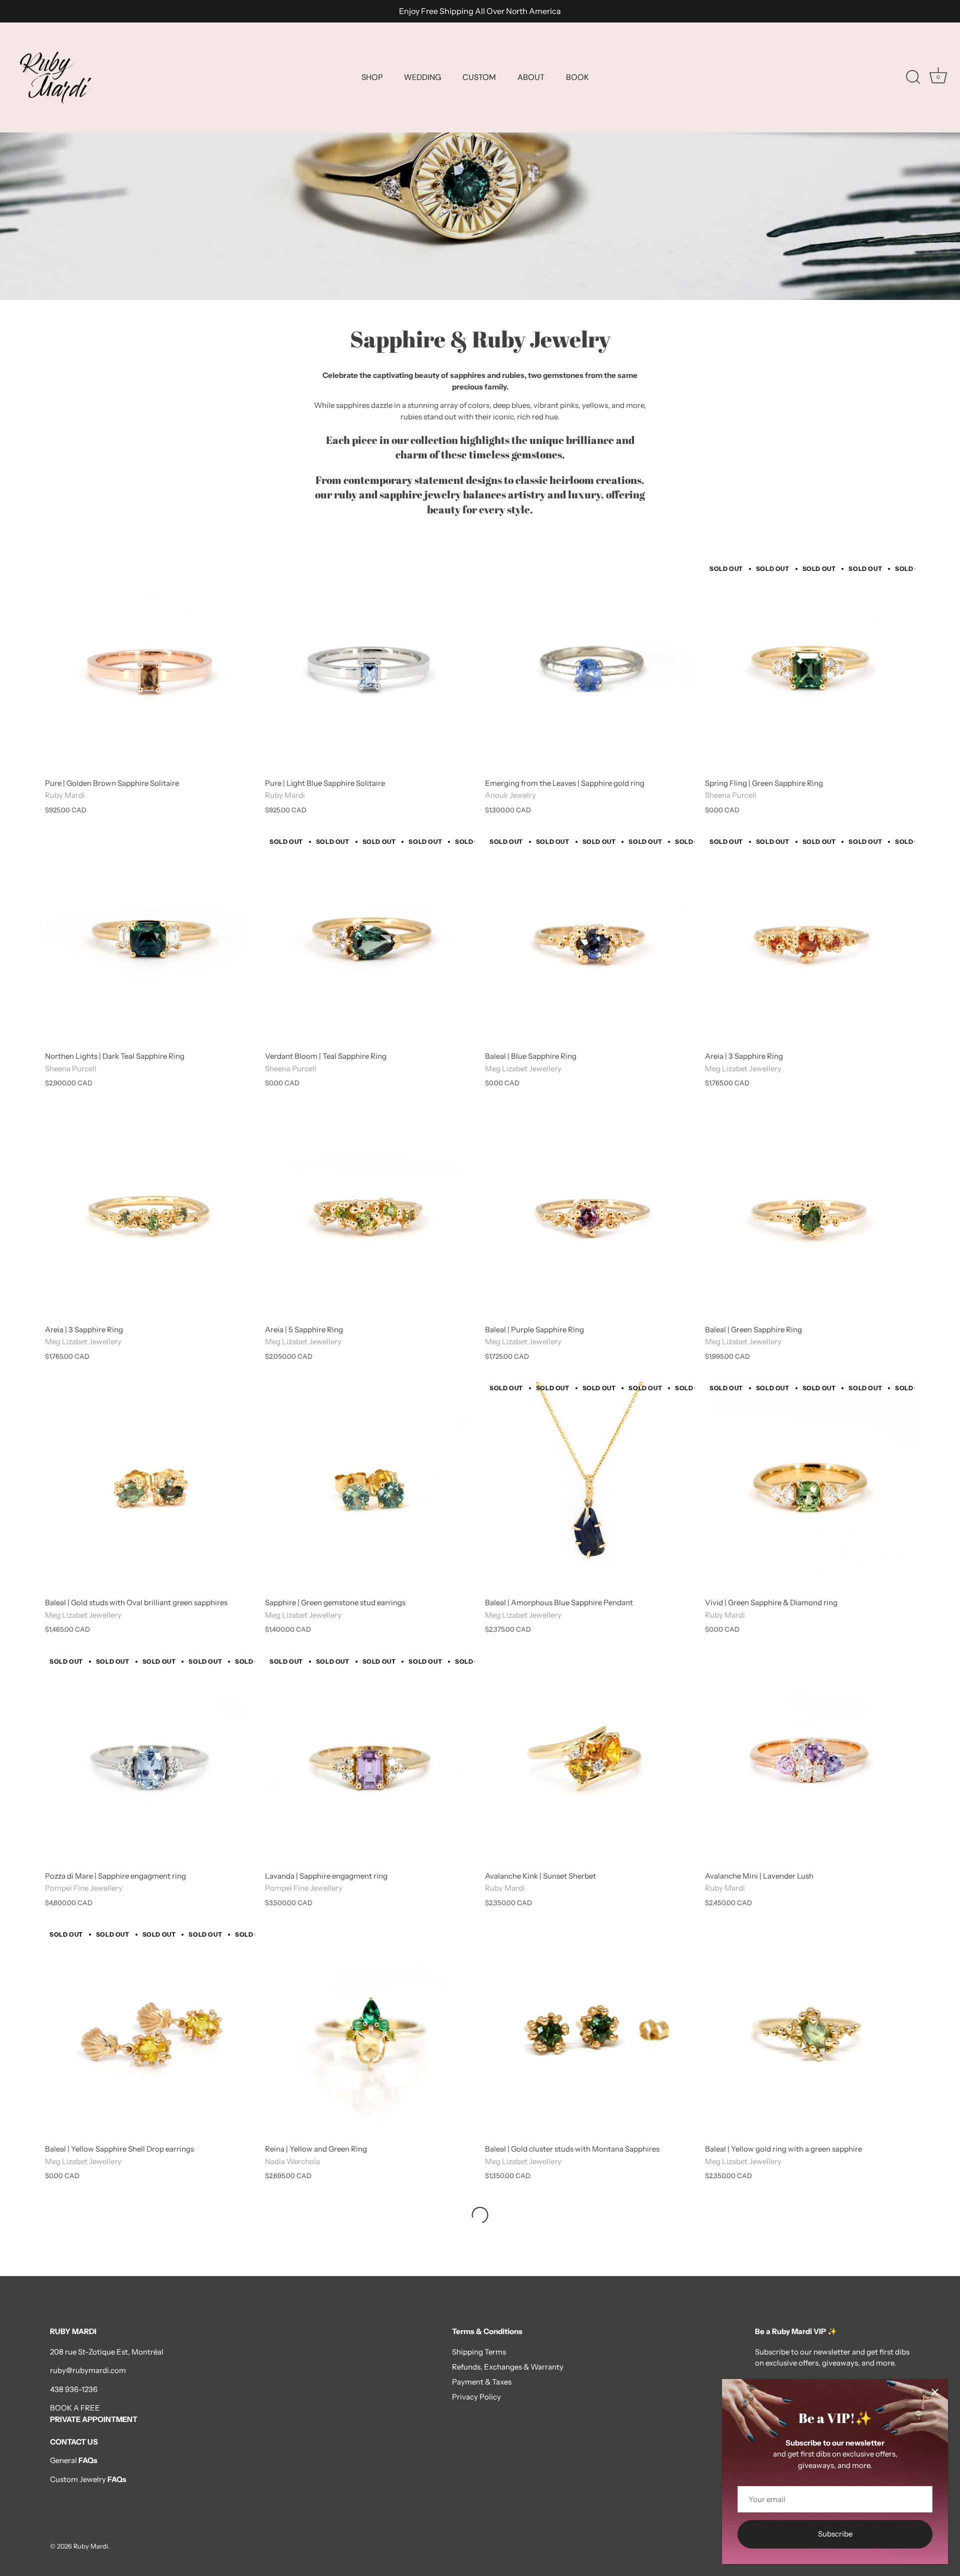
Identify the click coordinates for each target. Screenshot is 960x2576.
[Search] (913, 77)
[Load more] (480, 2215)
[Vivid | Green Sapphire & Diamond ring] (810, 1487)
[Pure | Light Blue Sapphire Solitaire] (370, 667)
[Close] (935, 2392)
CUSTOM (479, 77)
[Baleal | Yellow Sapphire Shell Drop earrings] (150, 2033)
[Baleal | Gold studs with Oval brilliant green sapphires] (150, 1487)
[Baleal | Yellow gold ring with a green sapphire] (810, 2033)
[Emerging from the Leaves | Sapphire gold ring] (590, 667)
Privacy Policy (476, 2397)
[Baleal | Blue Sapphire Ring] (590, 940)
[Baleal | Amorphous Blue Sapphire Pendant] (590, 1487)
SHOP (372, 77)
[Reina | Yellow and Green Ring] (370, 2033)
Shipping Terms (479, 2352)
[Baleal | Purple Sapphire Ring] (590, 1214)
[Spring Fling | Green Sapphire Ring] (810, 667)
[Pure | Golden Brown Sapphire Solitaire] (150, 667)
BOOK (577, 77)
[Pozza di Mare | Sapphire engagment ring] (150, 1760)
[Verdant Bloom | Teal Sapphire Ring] (370, 940)
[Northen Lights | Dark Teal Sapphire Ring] (150, 940)
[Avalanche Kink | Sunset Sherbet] (590, 1760)
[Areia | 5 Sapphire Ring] (370, 1214)
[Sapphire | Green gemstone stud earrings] (370, 1487)
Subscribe (835, 2534)
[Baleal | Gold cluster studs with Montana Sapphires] (590, 2033)
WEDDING (422, 77)
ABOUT (531, 77)
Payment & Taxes (482, 2382)
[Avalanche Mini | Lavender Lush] (810, 1760)
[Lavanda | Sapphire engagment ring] (370, 1760)
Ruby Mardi (91, 2546)
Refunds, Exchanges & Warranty (508, 2367)
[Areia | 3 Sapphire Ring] (810, 940)
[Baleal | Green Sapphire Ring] (810, 1214)
